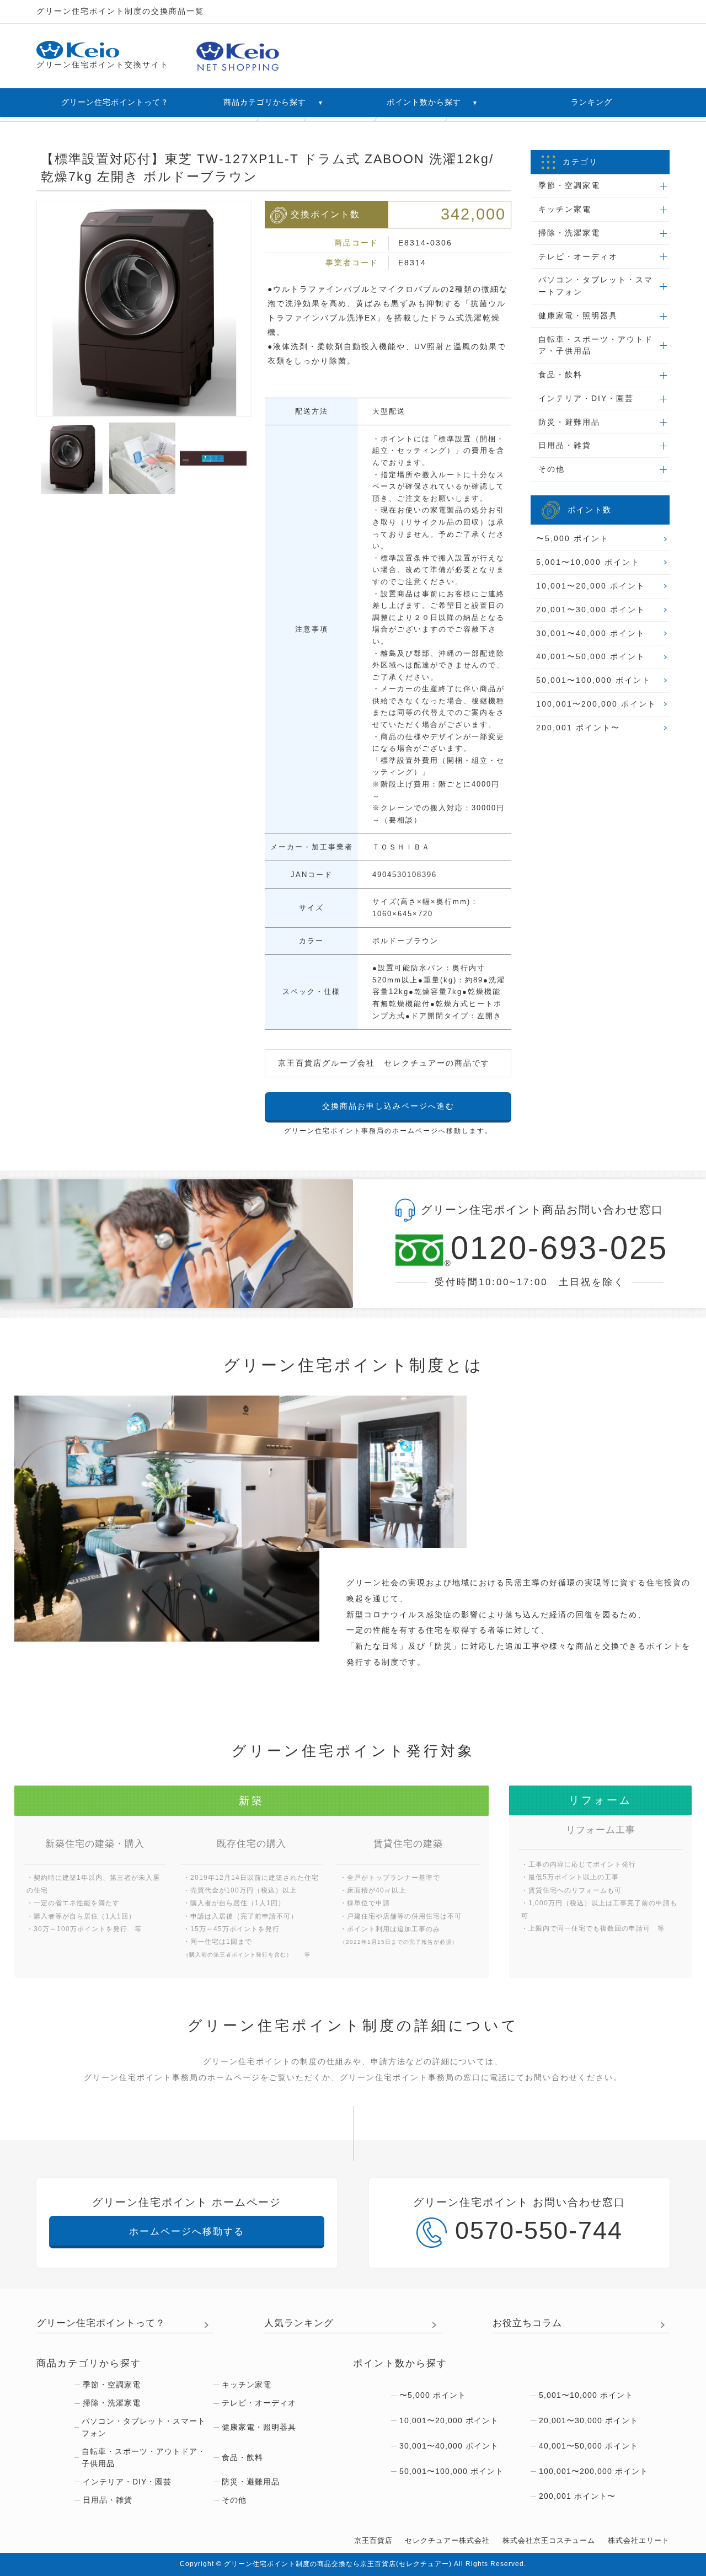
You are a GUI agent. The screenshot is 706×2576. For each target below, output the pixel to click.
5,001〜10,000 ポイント (588, 562)
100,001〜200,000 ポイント (596, 704)
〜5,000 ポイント (573, 538)
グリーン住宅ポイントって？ (115, 102)
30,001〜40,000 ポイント (591, 633)
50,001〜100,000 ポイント (593, 680)
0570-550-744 (539, 2230)
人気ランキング (299, 2323)
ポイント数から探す (432, 102)
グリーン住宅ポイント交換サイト (103, 65)
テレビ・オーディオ (259, 2403)
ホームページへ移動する (187, 2232)
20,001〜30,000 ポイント (591, 610)
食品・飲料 (242, 2457)
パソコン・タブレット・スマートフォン (144, 2427)
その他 (234, 2500)
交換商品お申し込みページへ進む (388, 1106)
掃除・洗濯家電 (112, 2403)
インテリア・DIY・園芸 (127, 2482)
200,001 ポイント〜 (578, 728)
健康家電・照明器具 (259, 2427)
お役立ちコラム (527, 2323)
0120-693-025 (557, 1249)
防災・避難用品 (251, 2482)
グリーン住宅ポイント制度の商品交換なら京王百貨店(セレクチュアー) (338, 2564)
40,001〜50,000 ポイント (591, 656)
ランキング (592, 102)
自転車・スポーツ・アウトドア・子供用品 (144, 2457)
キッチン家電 (247, 2385)
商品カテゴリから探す (273, 102)
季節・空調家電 (112, 2385)
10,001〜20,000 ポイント (591, 586)
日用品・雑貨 (108, 2500)
